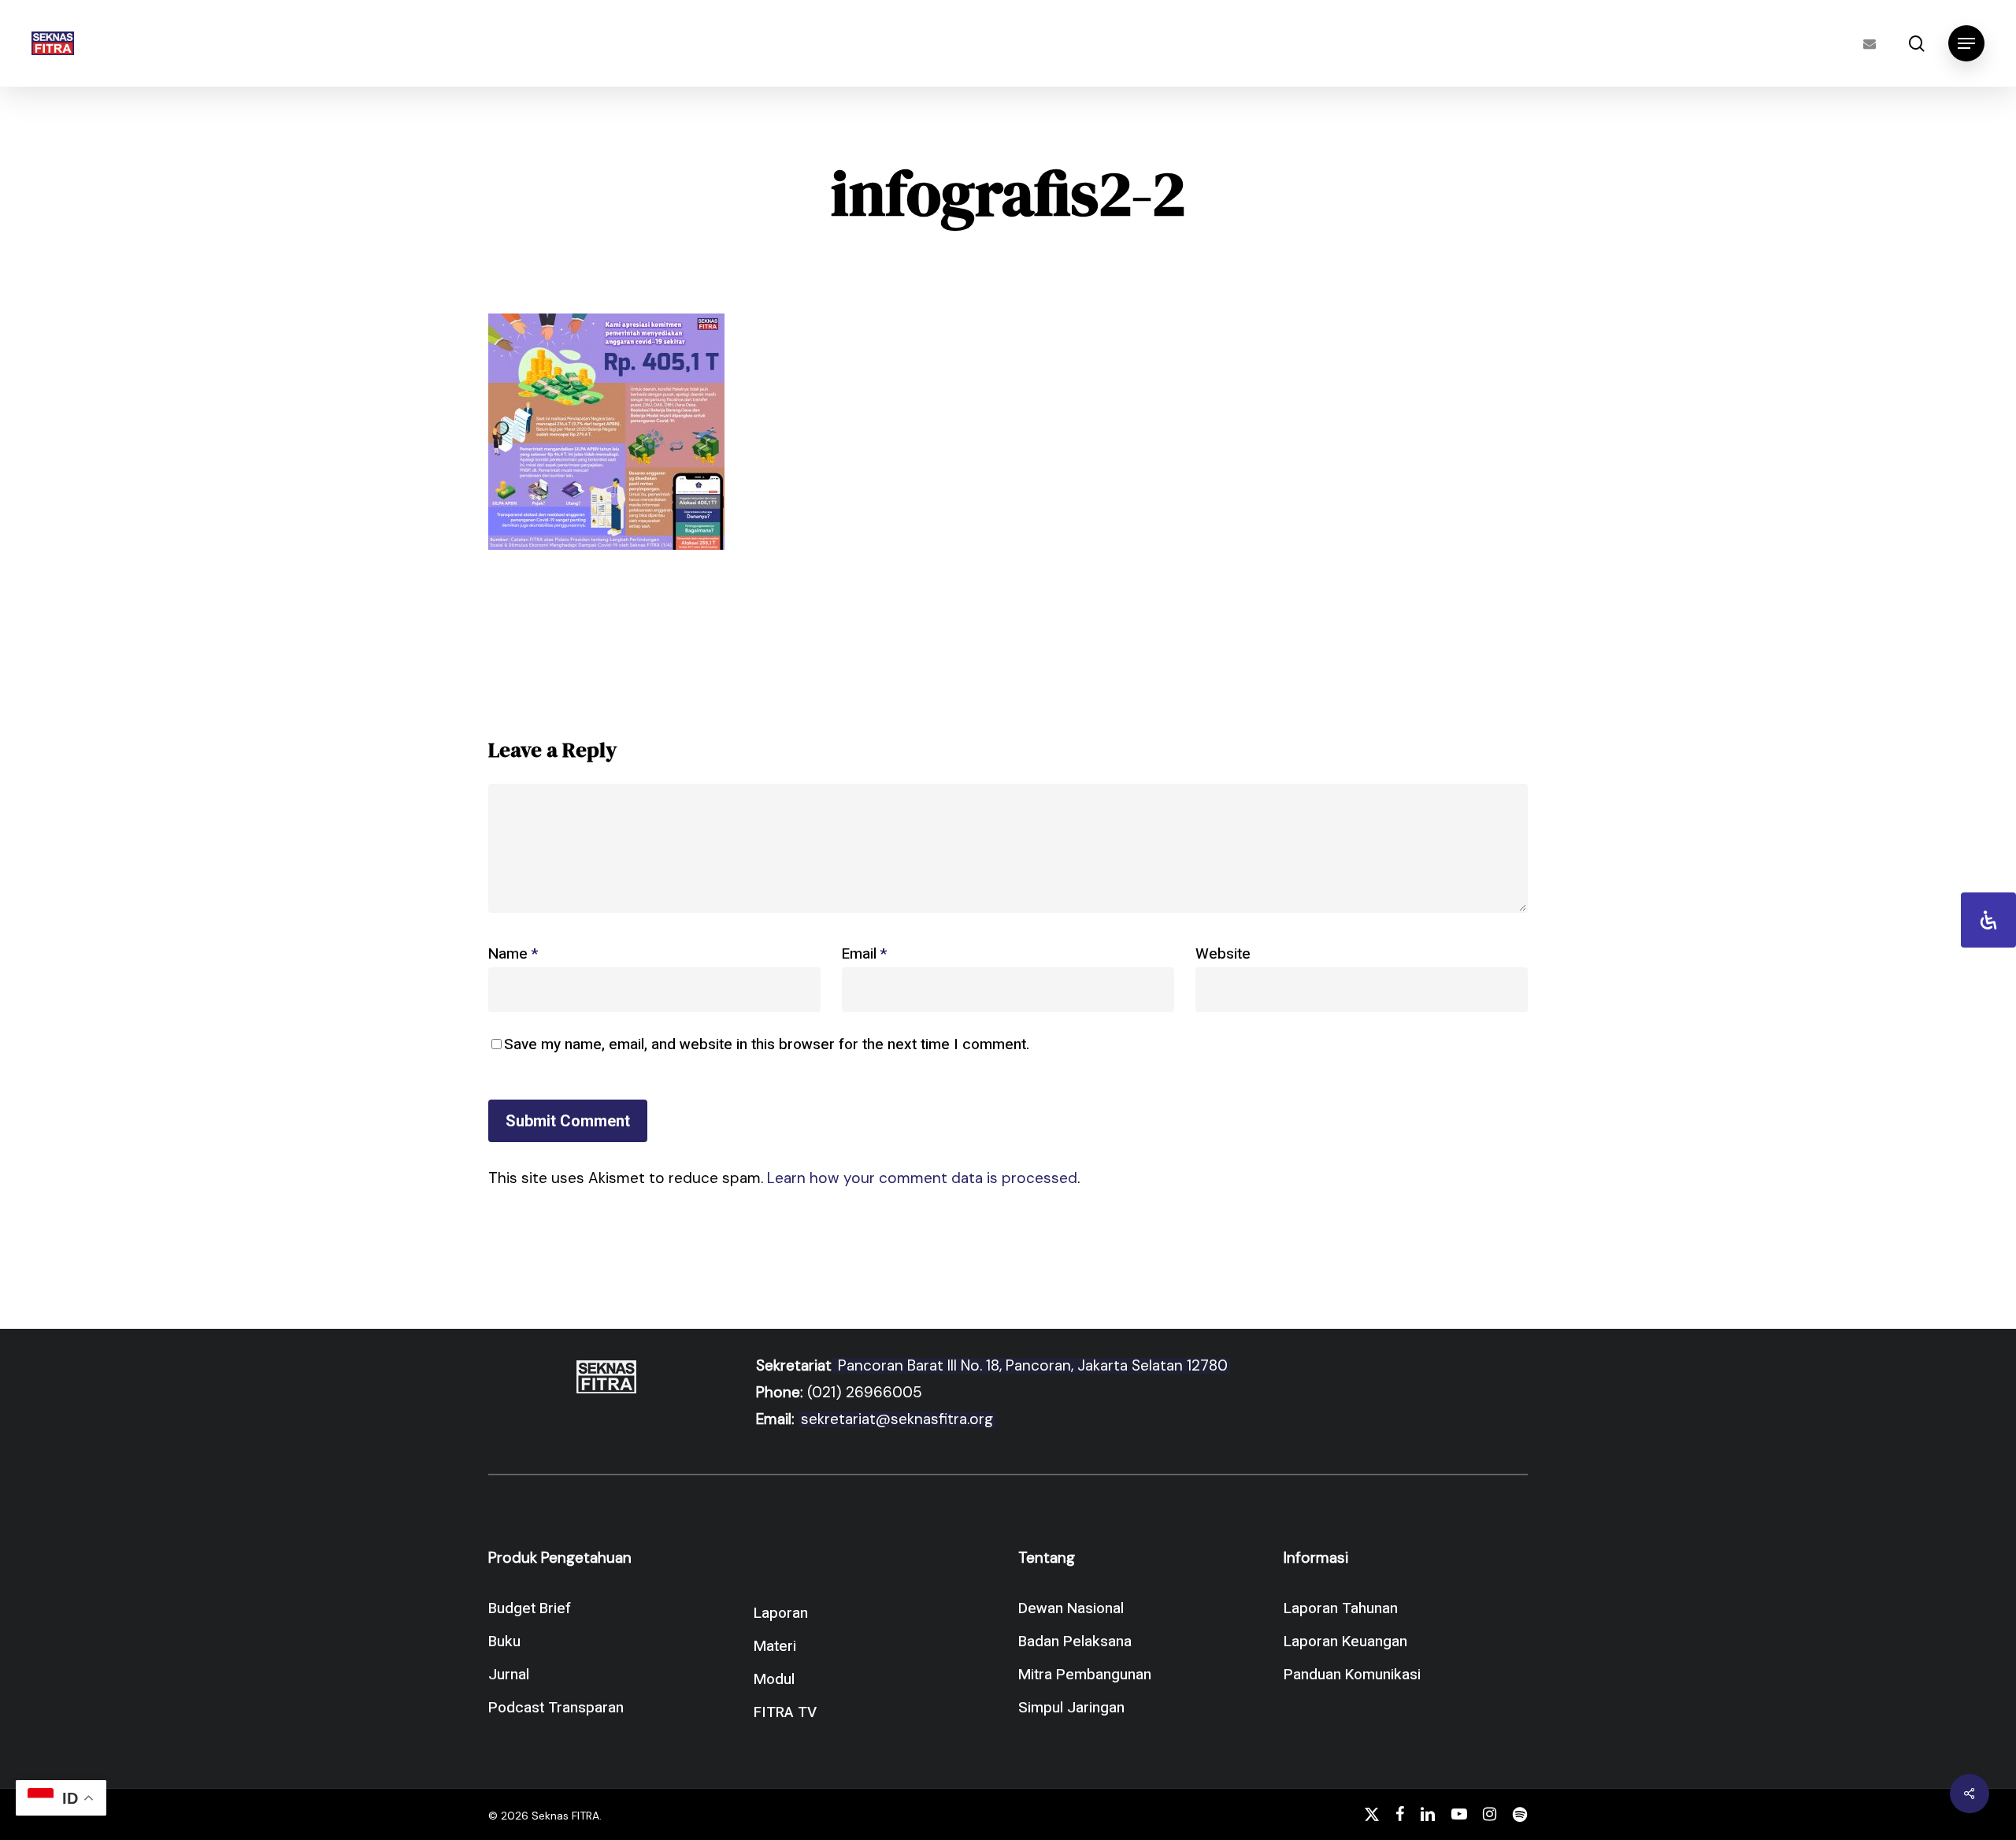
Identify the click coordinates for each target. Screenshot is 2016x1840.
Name (513, 954)
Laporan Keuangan (1345, 1642)
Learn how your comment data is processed (922, 1178)
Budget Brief (530, 1608)
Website (1223, 954)
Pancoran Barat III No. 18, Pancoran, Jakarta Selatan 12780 (1031, 1365)
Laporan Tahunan (1341, 1608)
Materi (775, 1646)
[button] (1966, 44)
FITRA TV (785, 1712)
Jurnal (509, 1675)
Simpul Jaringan (1071, 1708)
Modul (774, 1679)
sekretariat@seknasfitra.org (897, 1419)
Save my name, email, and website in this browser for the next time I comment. (767, 1044)
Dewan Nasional (1071, 1608)
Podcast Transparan (556, 1708)
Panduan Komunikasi (1352, 1675)
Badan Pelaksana (1075, 1642)
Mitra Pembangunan (1085, 1675)
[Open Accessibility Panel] (1988, 920)
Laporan (781, 1613)
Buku (504, 1642)
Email (864, 954)
